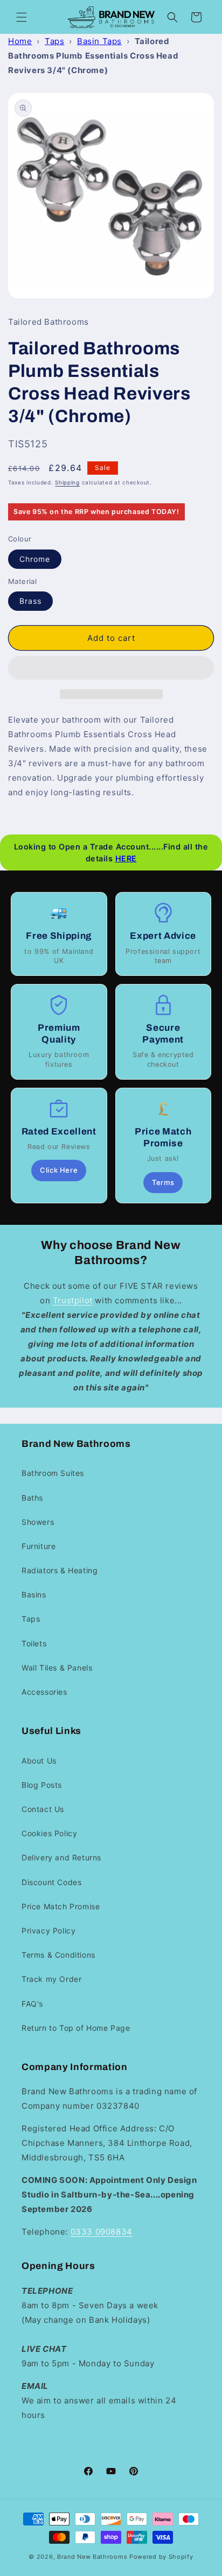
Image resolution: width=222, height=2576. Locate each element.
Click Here (59, 1170)
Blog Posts (42, 1785)
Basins (34, 1594)
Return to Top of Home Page (76, 2028)
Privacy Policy (48, 1931)
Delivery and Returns (61, 1857)
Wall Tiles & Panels (57, 1668)
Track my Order (51, 1979)
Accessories (44, 1692)
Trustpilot (73, 1300)
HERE (126, 858)
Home (20, 41)
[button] (111, 668)
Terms (163, 1182)
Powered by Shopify (161, 2557)
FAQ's (32, 2004)
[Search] (172, 17)
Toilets (34, 1643)
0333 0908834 (102, 2232)
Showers (38, 1522)
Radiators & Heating (60, 1570)
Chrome (35, 559)
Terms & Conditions (58, 1955)
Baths (32, 1498)
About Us (39, 1761)
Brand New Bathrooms (92, 2557)
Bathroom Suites (53, 1473)
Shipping (67, 482)
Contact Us (43, 1809)
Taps (54, 41)
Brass (30, 601)
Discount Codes (51, 1882)
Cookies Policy (49, 1833)
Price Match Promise (61, 1906)
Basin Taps (99, 41)
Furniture (39, 1546)
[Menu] (22, 17)
